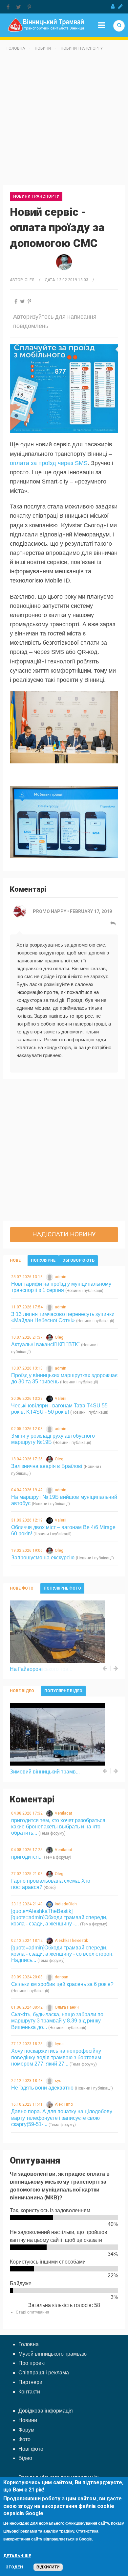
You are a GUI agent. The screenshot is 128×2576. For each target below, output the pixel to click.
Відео (25, 2458)
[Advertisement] (64, 121)
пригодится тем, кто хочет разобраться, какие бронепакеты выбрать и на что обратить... (59, 1827)
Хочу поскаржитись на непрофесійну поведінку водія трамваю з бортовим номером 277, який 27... (56, 2057)
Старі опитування (32, 2312)
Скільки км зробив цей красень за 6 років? (62, 1984)
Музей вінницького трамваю (53, 2354)
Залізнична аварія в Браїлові (47, 1466)
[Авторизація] (113, 7)
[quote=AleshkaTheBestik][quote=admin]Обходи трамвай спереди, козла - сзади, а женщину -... (59, 1917)
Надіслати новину (64, 1234)
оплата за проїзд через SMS (49, 463)
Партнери (30, 2382)
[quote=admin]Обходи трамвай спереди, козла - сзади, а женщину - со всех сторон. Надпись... (62, 1954)
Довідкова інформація (46, 2411)
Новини (43, 48)
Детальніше (17, 2556)
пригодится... (27, 1857)
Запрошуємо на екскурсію (43, 1558)
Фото (24, 2439)
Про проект (32, 2363)
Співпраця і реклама (44, 2373)
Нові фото (31, 2449)
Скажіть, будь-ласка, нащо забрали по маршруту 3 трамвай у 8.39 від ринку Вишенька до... (57, 2021)
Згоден (14, 2567)
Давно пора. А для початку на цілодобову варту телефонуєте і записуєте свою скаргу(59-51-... (62, 2118)
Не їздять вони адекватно (42, 2088)
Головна (16, 48)
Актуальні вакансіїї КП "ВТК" (45, 1344)
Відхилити (48, 2567)
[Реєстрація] (120, 7)
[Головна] (46, 25)
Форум (26, 2430)
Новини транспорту (82, 48)
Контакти (29, 2392)
